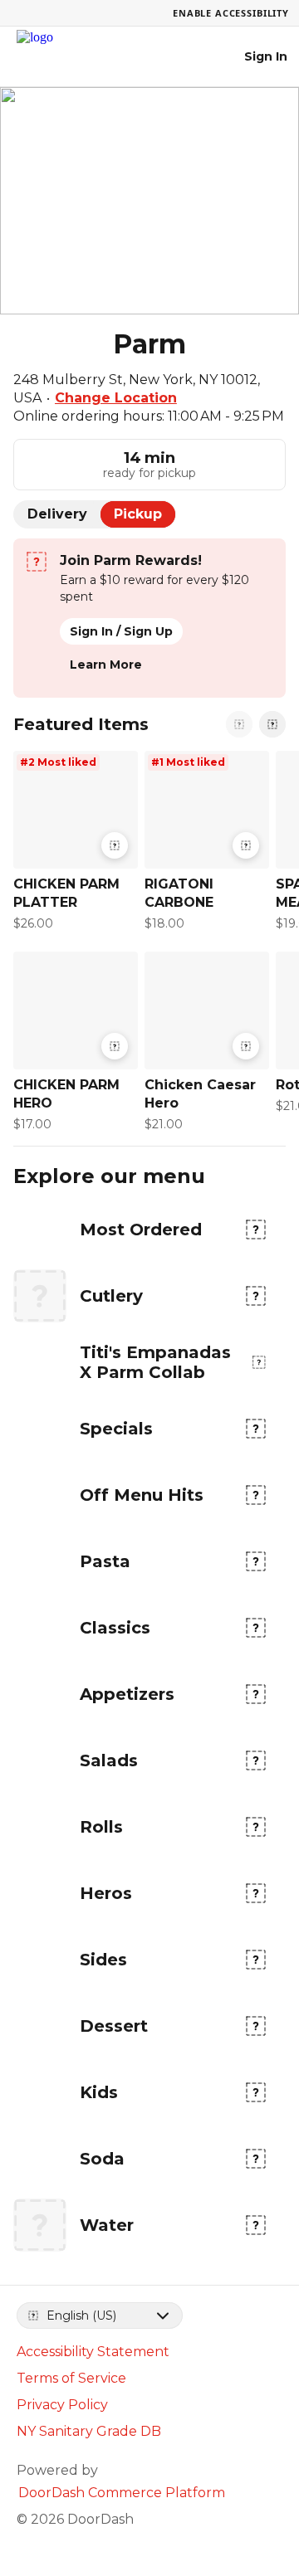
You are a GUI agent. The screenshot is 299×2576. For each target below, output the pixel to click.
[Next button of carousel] (272, 724)
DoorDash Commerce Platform (122, 2493)
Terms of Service (71, 2378)
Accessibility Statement (93, 2352)
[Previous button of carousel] (239, 724)
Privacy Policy (62, 2405)
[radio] (57, 514)
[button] (72, 845)
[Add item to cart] (115, 845)
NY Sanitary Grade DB (89, 2431)
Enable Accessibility (231, 13)
